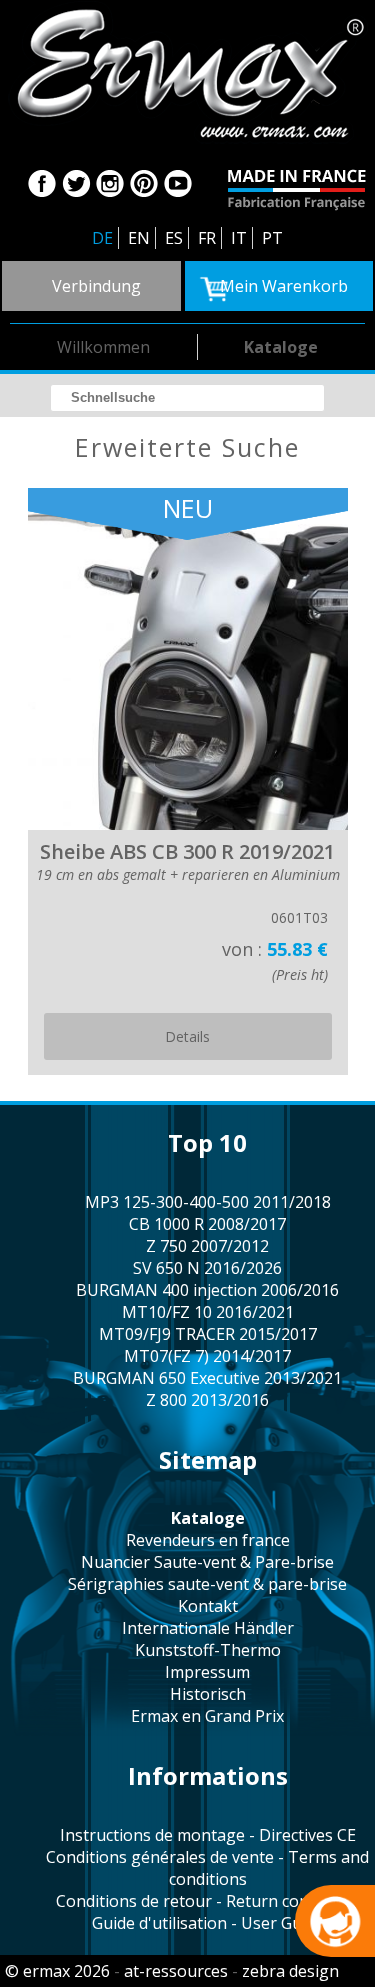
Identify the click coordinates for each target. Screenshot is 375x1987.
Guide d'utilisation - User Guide (208, 1923)
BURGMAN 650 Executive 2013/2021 (207, 1378)
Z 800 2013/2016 (207, 1400)
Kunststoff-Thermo (208, 1650)
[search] (187, 398)
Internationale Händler (208, 1628)
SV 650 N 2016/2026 (207, 1268)
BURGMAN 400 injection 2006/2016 (207, 1290)
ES (174, 238)
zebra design (290, 1971)
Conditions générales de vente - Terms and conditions (207, 1868)
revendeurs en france (208, 1540)
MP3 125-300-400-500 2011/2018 (208, 1202)
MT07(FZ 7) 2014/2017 (207, 1356)
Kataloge (281, 347)
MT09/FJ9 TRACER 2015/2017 (208, 1334)
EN (139, 238)
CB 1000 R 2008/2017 (207, 1224)
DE (102, 238)
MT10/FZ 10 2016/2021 (208, 1312)
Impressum (207, 1672)
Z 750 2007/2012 (207, 1246)
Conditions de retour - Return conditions (208, 1901)
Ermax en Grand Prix (207, 1716)
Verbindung (96, 286)
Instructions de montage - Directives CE (208, 1835)
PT (272, 238)
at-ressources (176, 1971)
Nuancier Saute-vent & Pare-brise (207, 1562)
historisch (208, 1694)
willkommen (103, 347)
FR (207, 238)
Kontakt (208, 1606)
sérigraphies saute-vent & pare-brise (207, 1584)
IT (239, 238)
